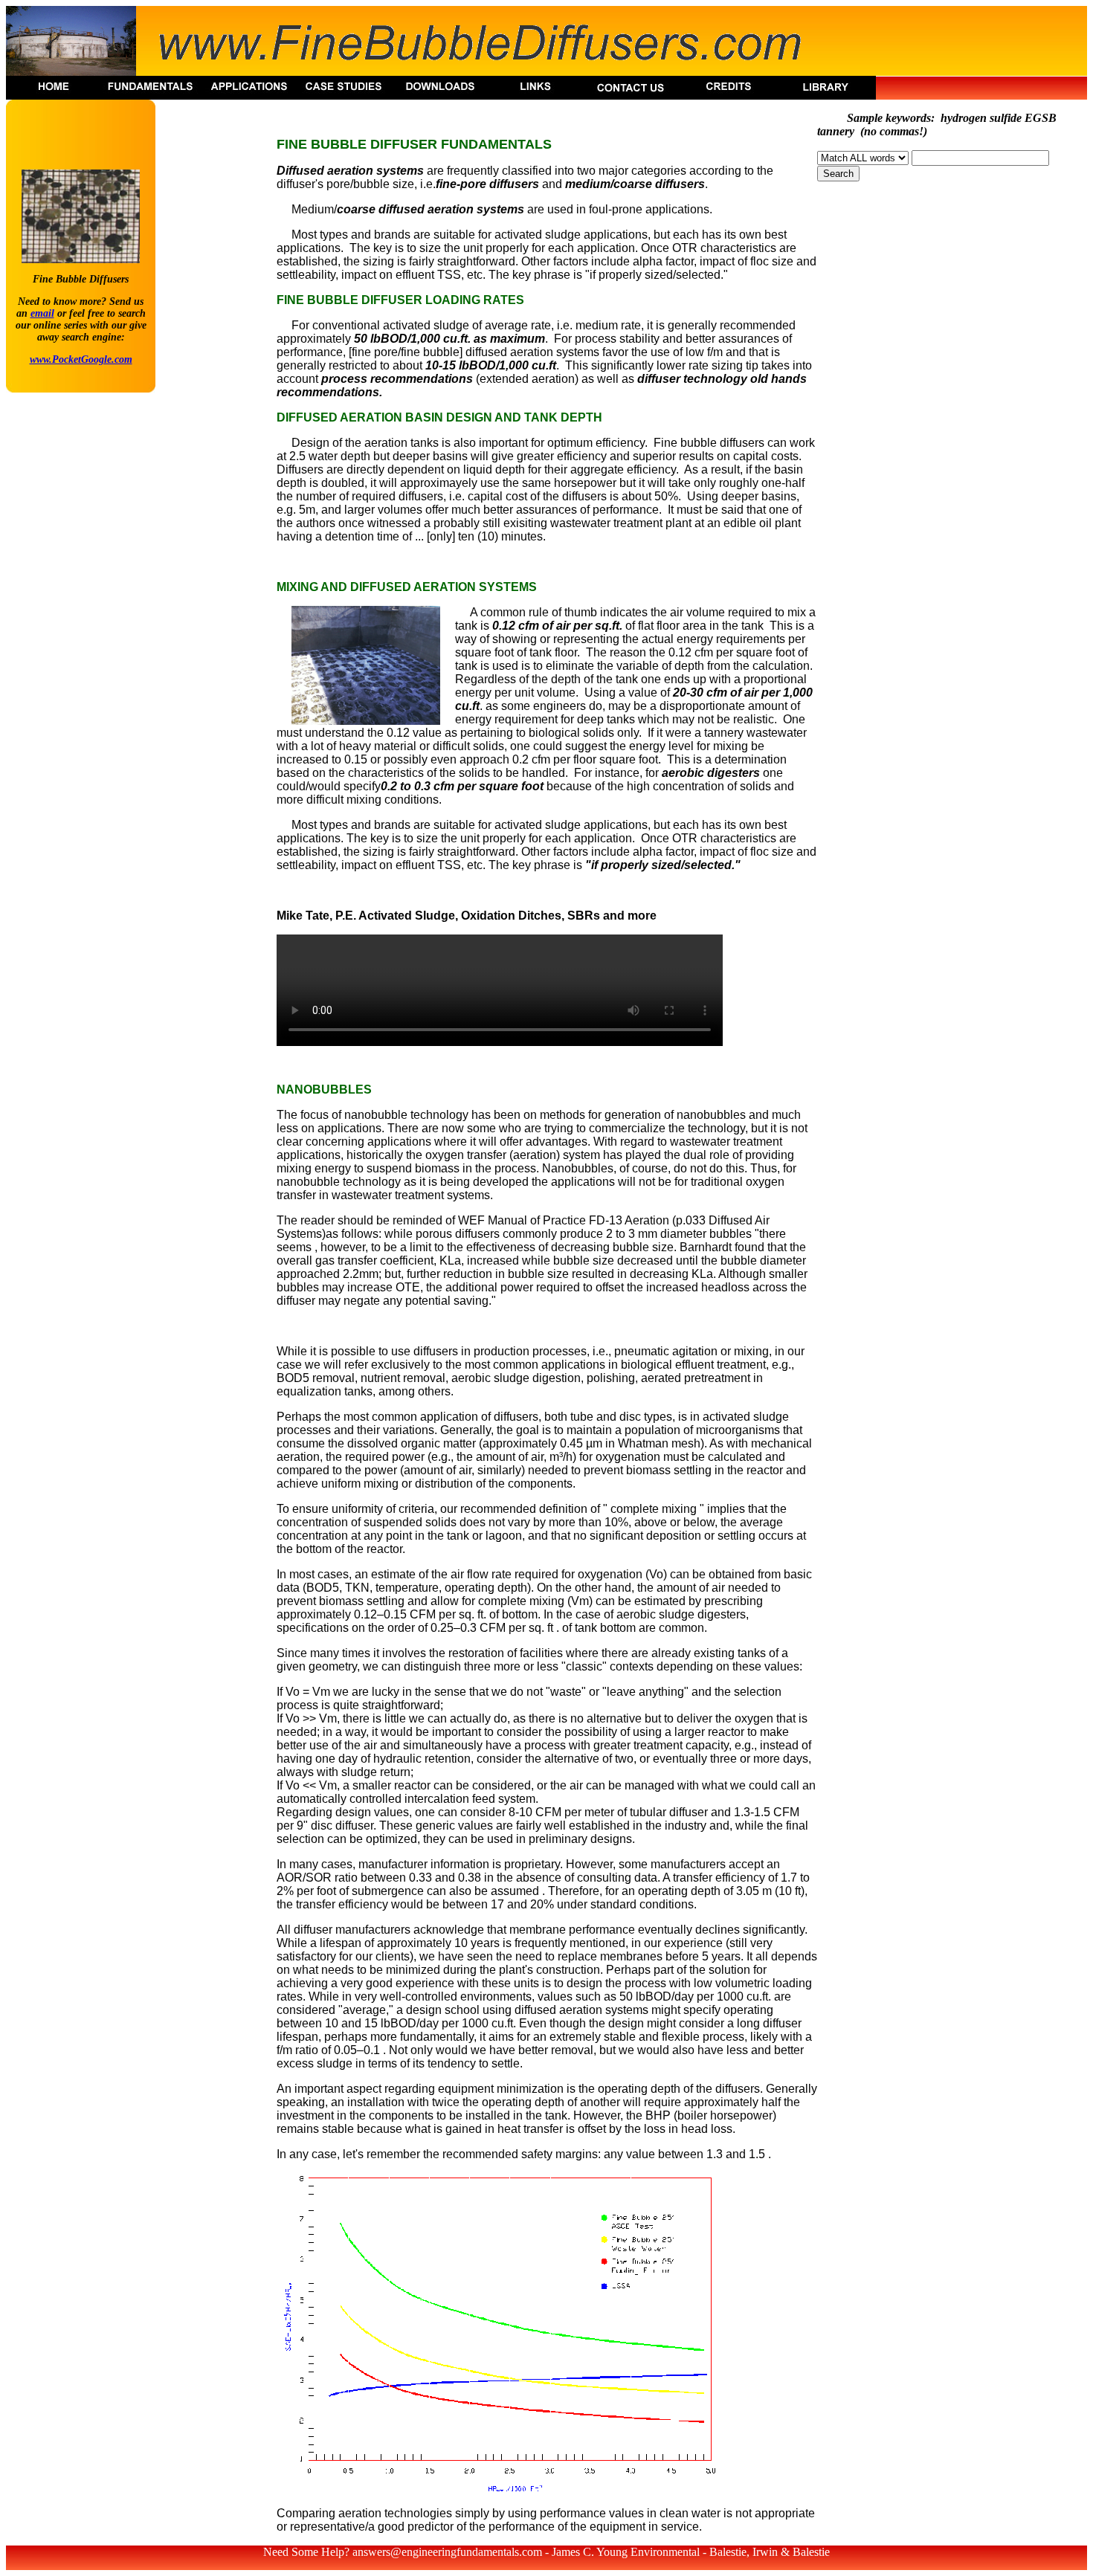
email (42, 313)
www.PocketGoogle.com (81, 359)
